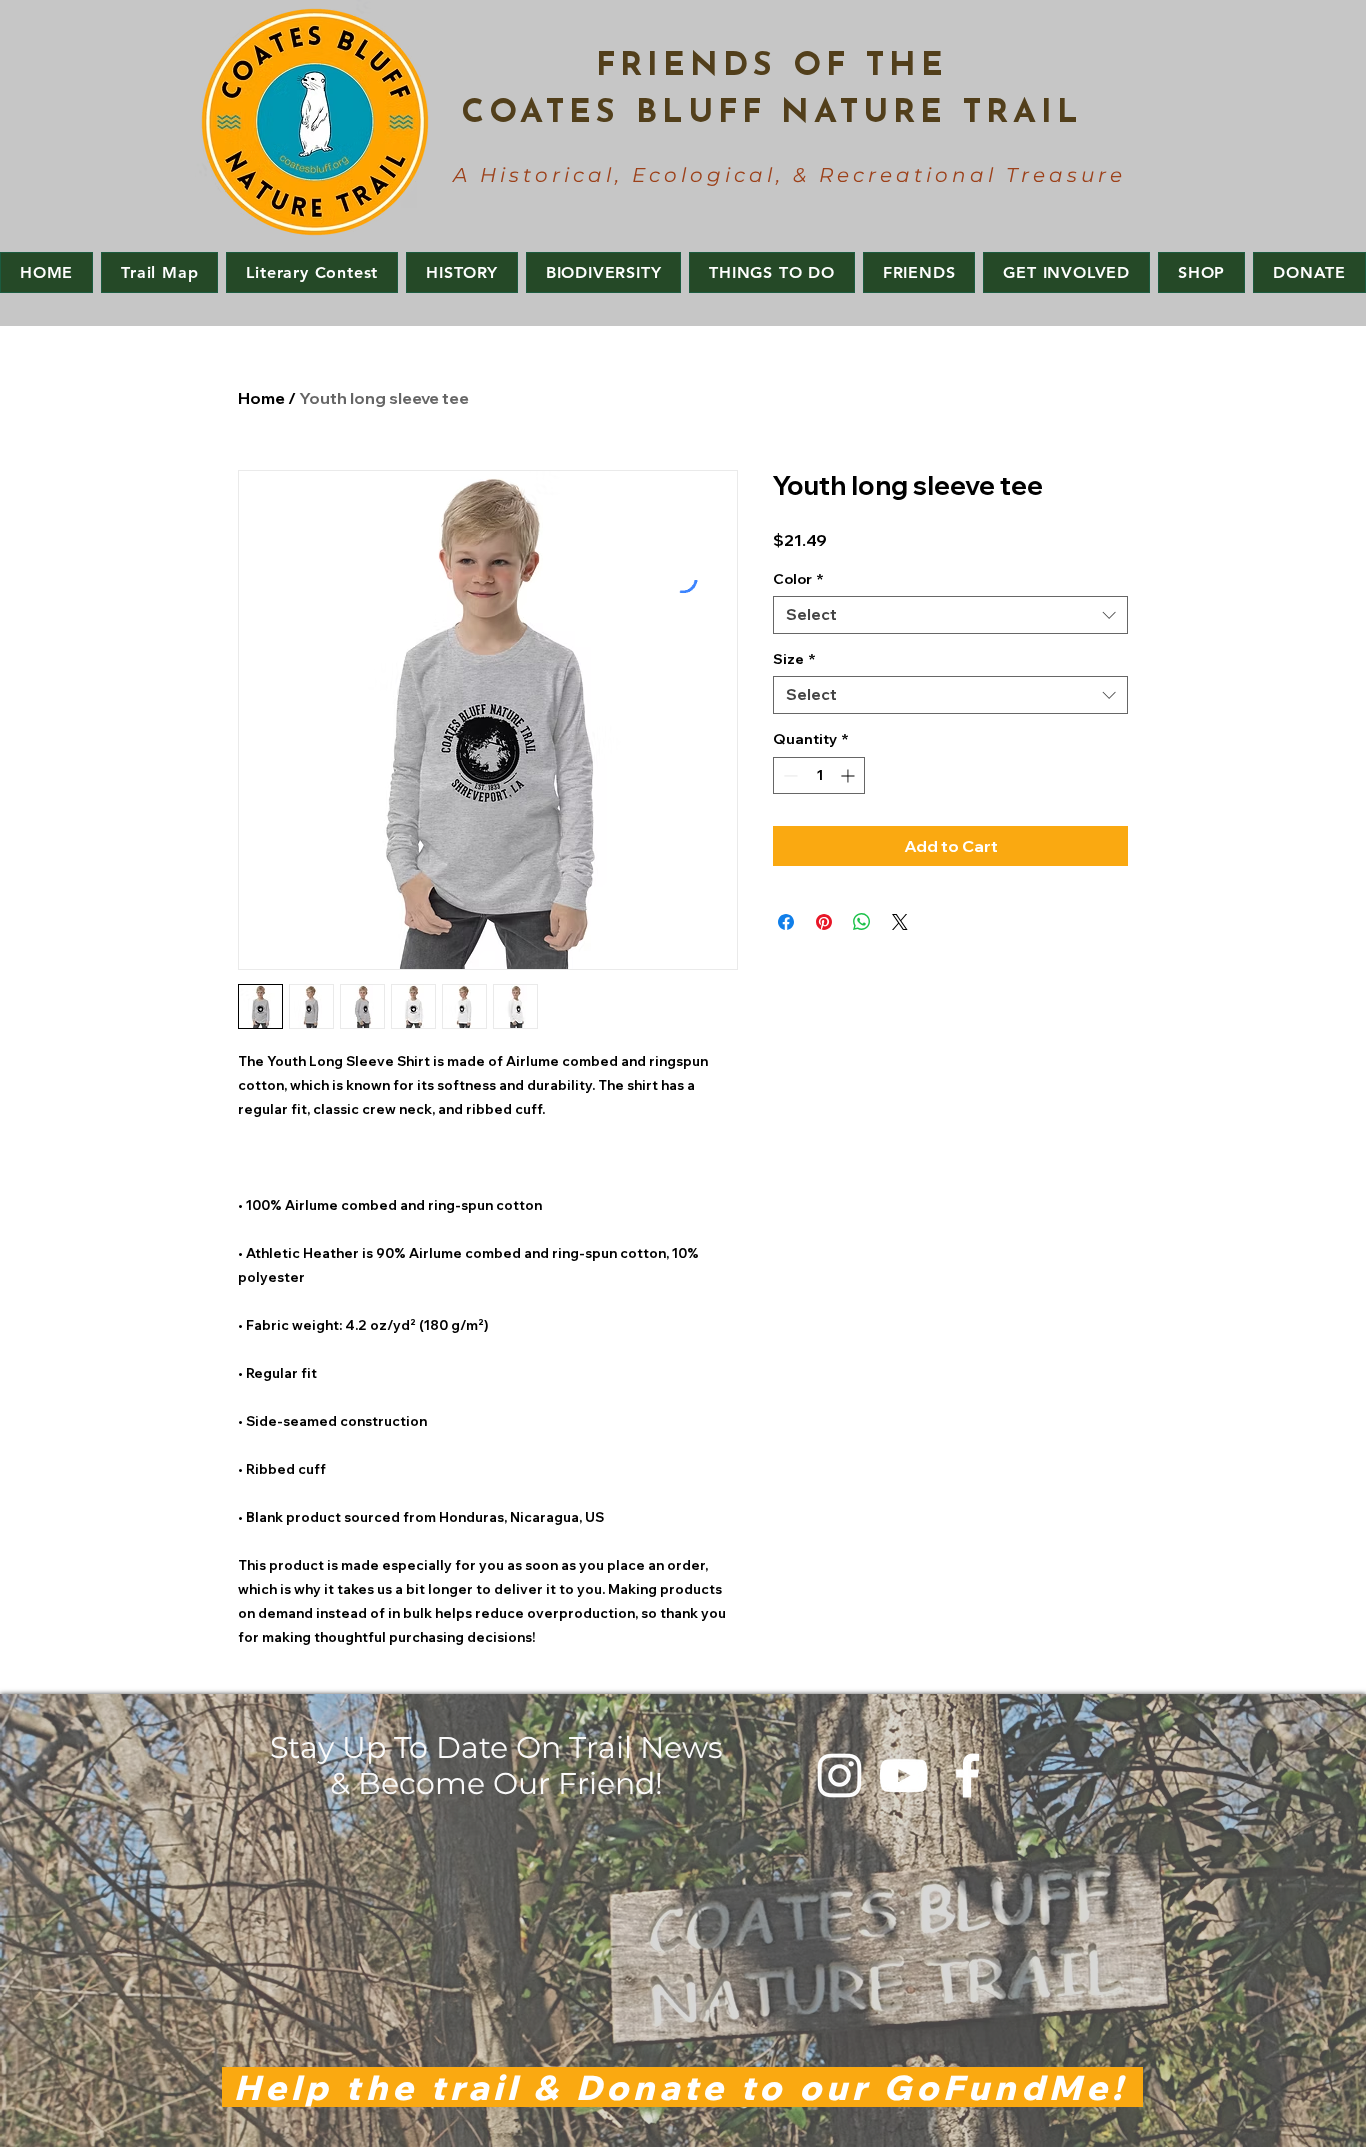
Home (261, 398)
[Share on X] (900, 922)
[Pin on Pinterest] (824, 922)
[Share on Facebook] (786, 922)
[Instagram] (839, 1775)
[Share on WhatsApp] (862, 922)
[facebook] (967, 1775)
